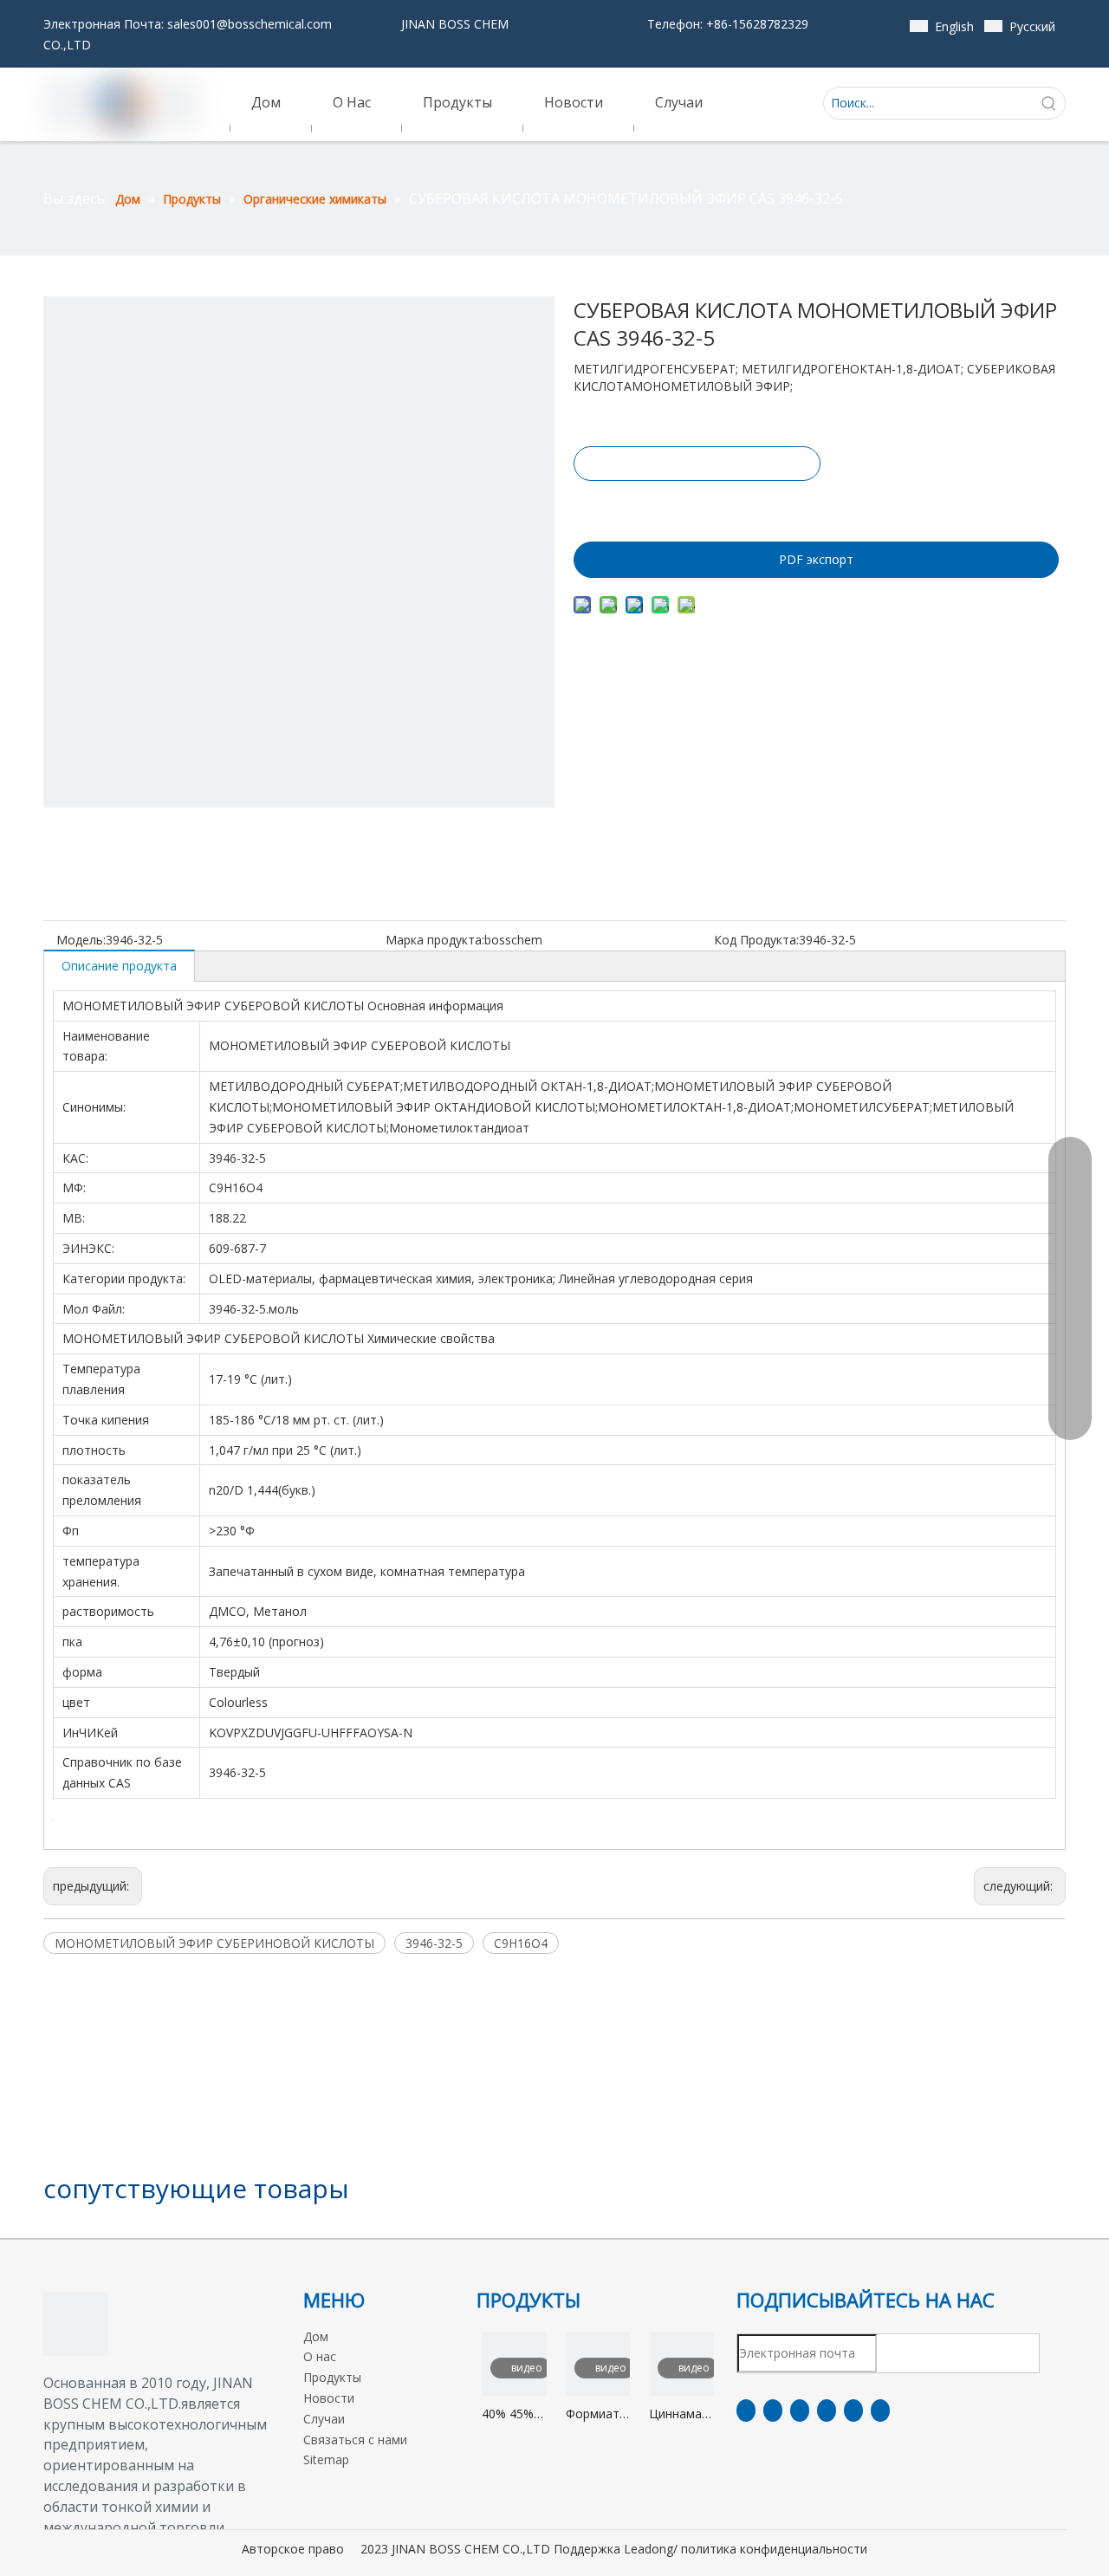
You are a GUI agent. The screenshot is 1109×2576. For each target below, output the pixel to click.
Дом (316, 2336)
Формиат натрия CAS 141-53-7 (593, 2414)
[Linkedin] (773, 2411)
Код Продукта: (756, 940)
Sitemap (326, 2459)
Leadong (649, 2549)
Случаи (324, 2419)
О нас (320, 2356)
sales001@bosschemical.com (250, 24)
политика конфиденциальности (774, 2549)
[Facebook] (746, 2411)
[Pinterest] (880, 2411)
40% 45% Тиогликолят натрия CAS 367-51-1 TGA (514, 2414)
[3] (75, 2324)
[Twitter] (800, 2411)
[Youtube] (827, 2411)
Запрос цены (697, 464)
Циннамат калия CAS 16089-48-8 (681, 2414)
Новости (329, 2398)
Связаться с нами (355, 2440)
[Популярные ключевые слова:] (1049, 103)
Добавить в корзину (696, 507)
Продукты (332, 2377)
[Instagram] (853, 2411)
